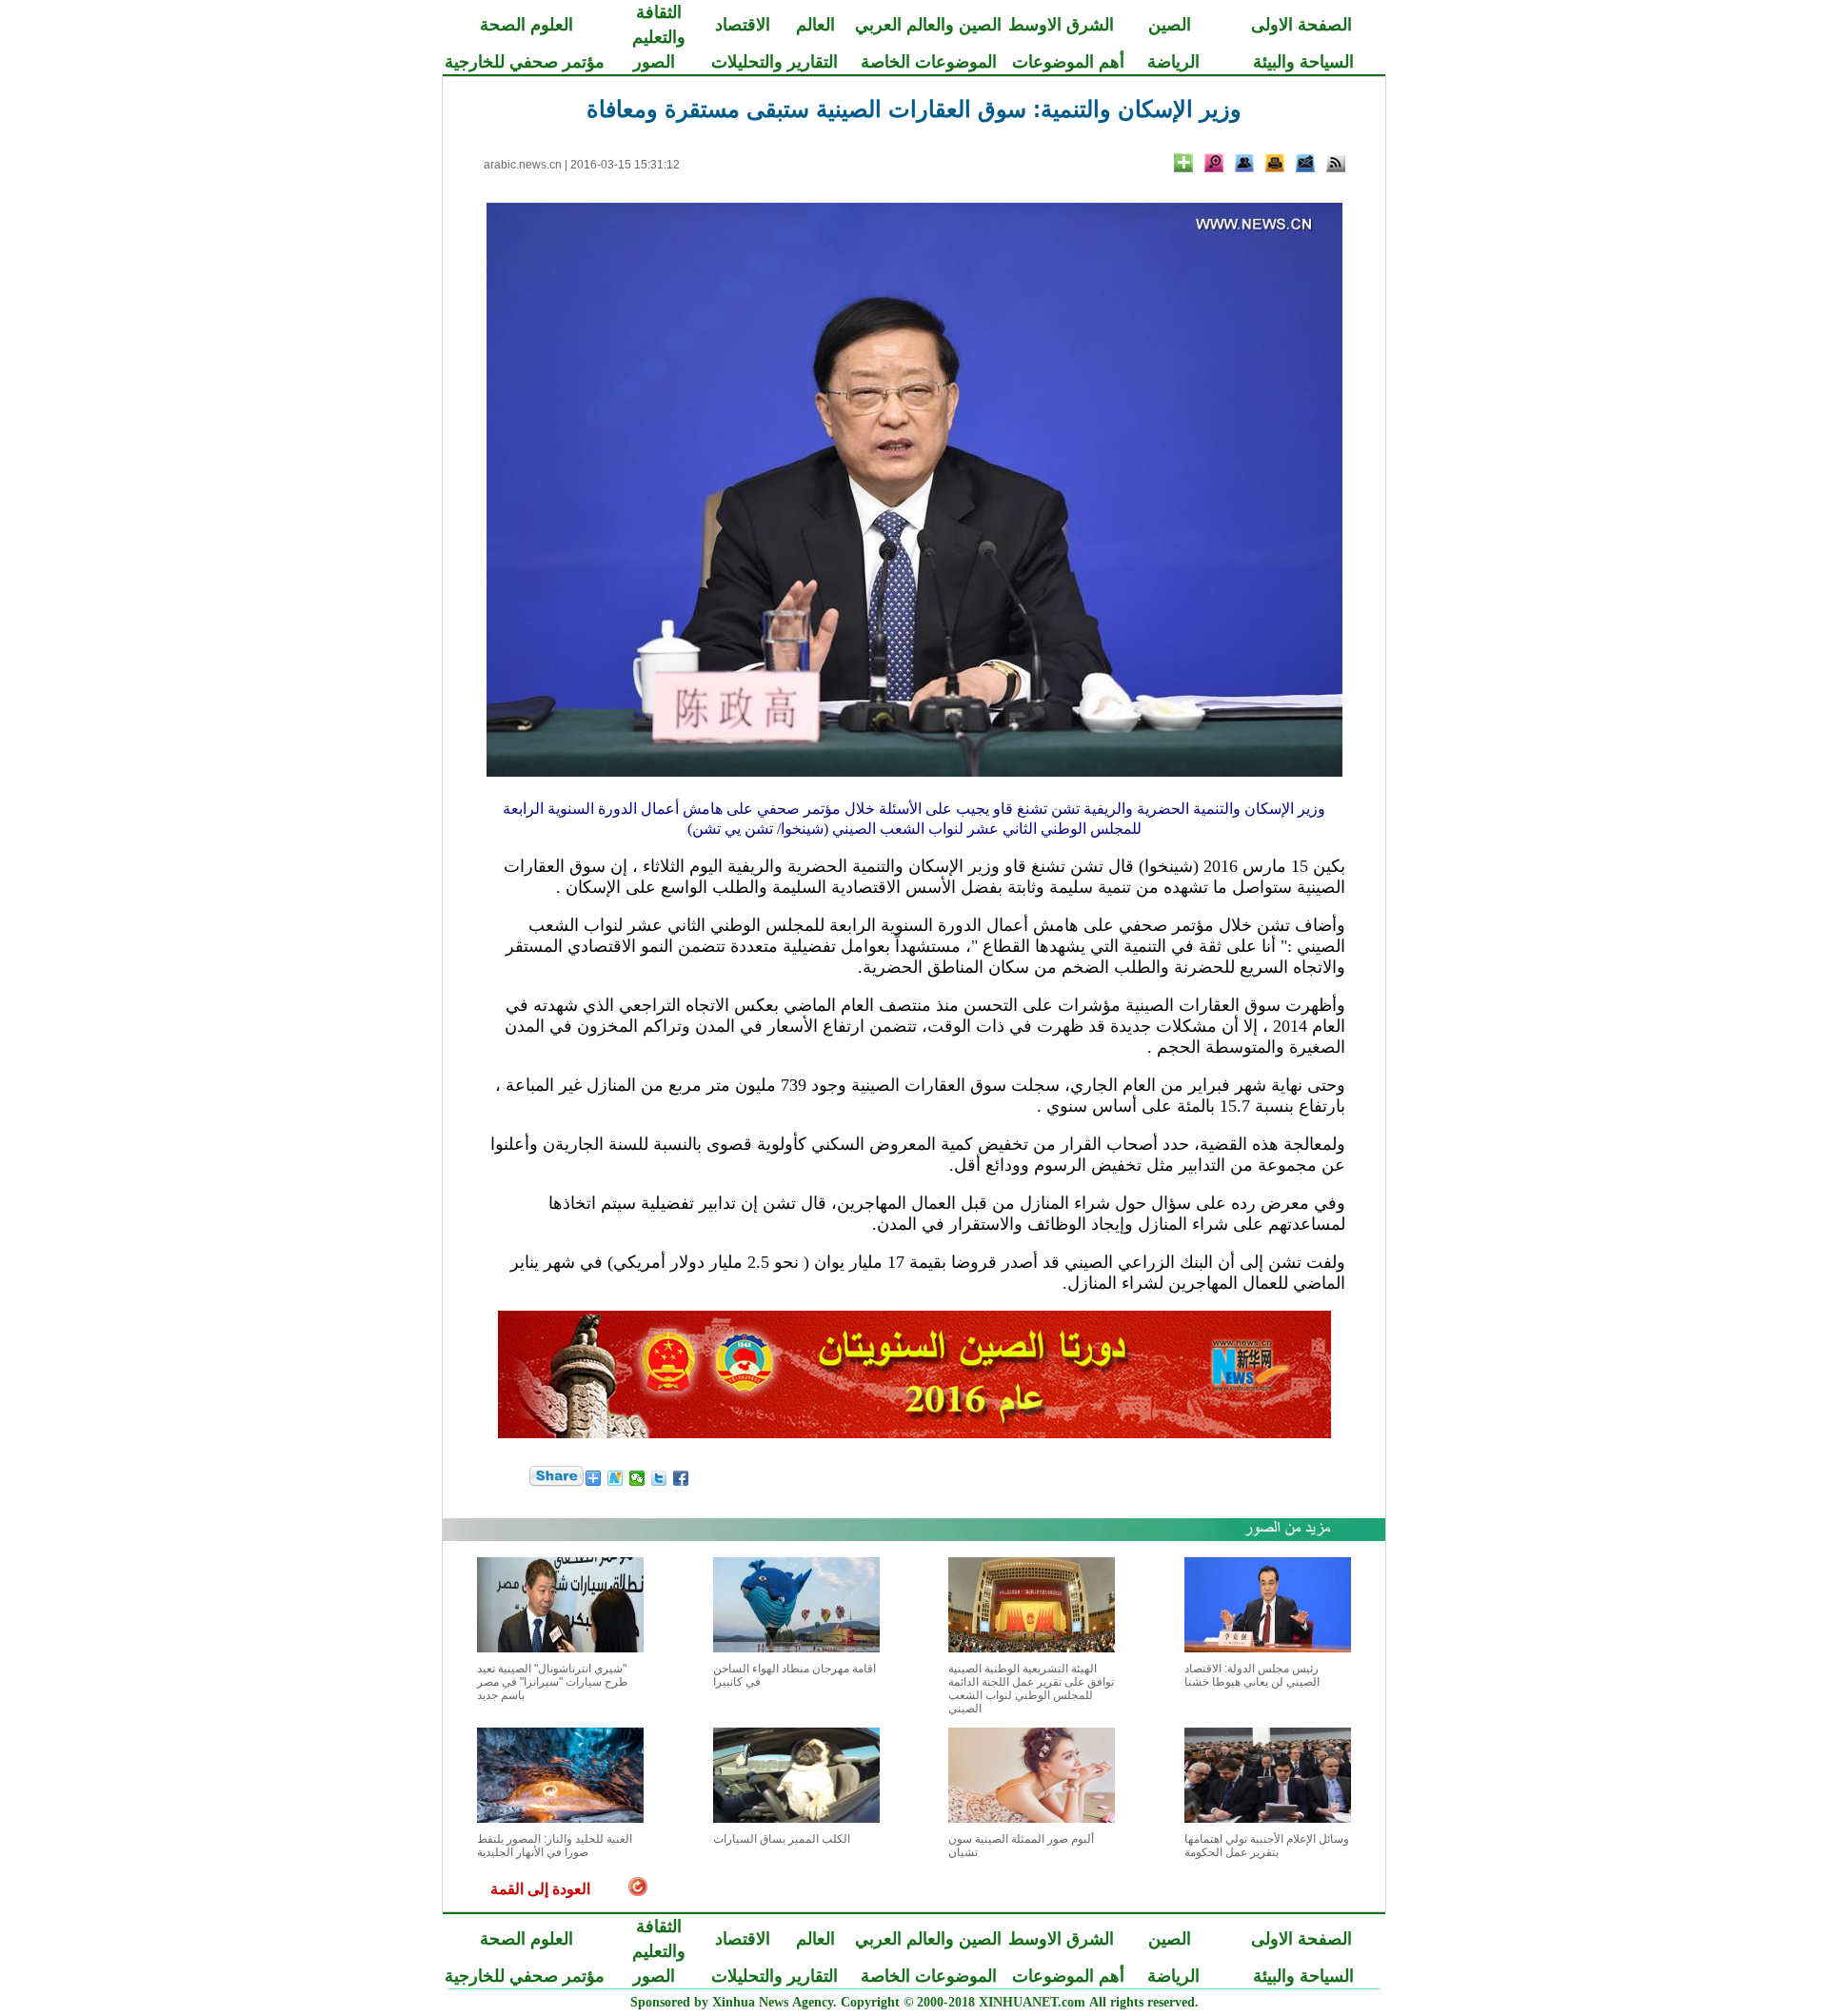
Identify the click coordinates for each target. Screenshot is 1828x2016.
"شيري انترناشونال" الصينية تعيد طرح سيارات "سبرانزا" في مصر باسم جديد (553, 1682)
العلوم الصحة (527, 25)
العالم (815, 25)
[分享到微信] (637, 1478)
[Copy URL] (1244, 163)
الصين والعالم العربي (928, 25)
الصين (1170, 25)
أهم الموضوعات (1068, 62)
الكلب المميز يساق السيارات (782, 1839)
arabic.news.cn (523, 165)
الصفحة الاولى (1301, 25)
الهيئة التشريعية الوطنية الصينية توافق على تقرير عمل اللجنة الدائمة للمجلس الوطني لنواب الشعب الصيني (1031, 1689)
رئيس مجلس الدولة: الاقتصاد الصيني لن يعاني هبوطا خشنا (1252, 1675)
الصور (654, 62)
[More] (1183, 163)
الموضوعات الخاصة (929, 62)
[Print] (1275, 163)
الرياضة (1173, 62)
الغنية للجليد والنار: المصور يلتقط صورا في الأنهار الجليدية (555, 1846)
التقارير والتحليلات (775, 62)
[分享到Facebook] (681, 1478)
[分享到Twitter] (659, 1478)
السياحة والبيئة (1303, 62)
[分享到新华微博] (616, 1478)
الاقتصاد (743, 25)
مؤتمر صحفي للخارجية (525, 62)
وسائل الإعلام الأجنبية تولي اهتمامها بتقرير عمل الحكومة (1267, 1846)
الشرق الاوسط (1061, 25)
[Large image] (1214, 163)
